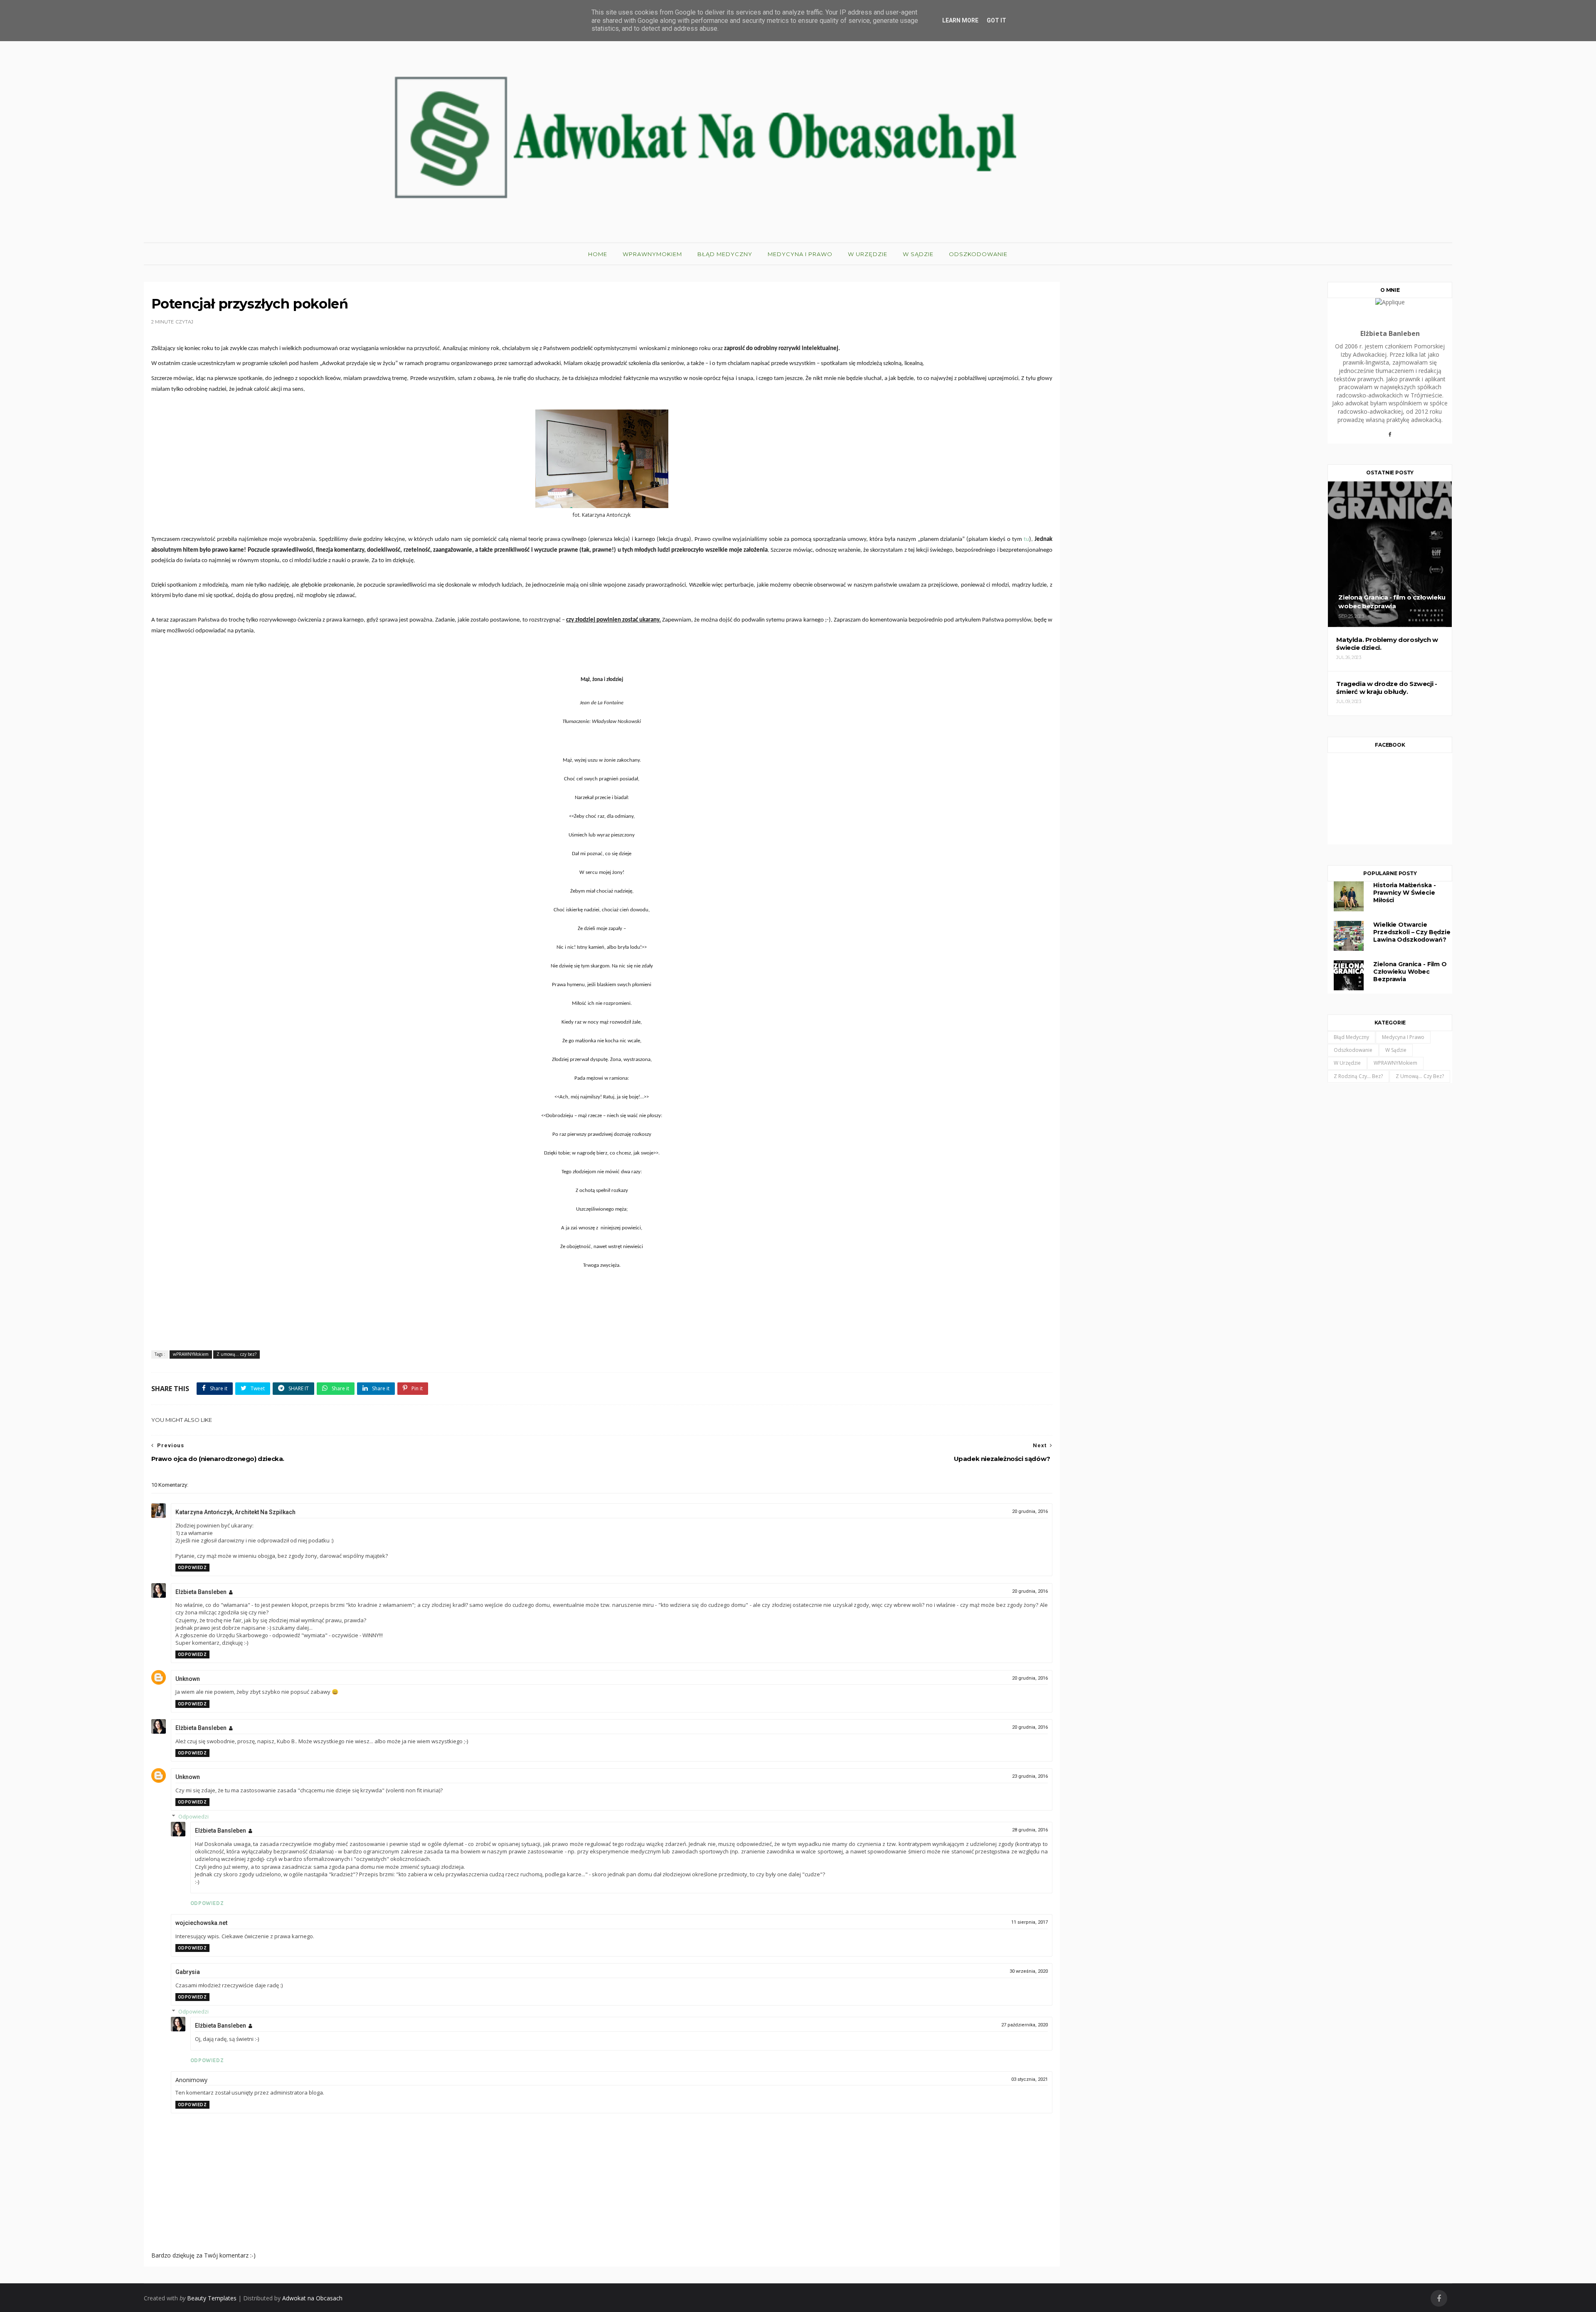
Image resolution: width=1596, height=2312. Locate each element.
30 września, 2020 (1029, 1971)
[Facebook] (1390, 437)
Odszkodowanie (978, 254)
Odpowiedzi (193, 1816)
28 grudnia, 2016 (1030, 1830)
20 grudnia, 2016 (1030, 1511)
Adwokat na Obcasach (312, 2298)
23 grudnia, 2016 (1030, 1776)
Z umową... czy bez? (236, 1354)
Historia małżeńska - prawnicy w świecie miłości (1404, 893)
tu (1026, 539)
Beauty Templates (212, 2298)
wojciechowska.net (201, 1923)
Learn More (960, 20)
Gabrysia (188, 1972)
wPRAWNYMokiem (652, 254)
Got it (996, 20)
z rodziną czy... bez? (1358, 1076)
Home (598, 254)
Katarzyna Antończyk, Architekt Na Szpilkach (235, 1512)
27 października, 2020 (1025, 2025)
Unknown (188, 1679)
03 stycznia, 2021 (1030, 2079)
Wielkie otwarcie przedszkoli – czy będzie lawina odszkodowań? (1412, 932)
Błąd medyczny (725, 254)
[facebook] (1439, 2298)
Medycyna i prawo (800, 254)
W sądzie (918, 254)
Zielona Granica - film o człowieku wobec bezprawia (1410, 972)
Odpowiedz (192, 1568)
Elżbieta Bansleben (201, 1592)
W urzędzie (868, 254)
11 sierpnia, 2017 (1030, 1922)
